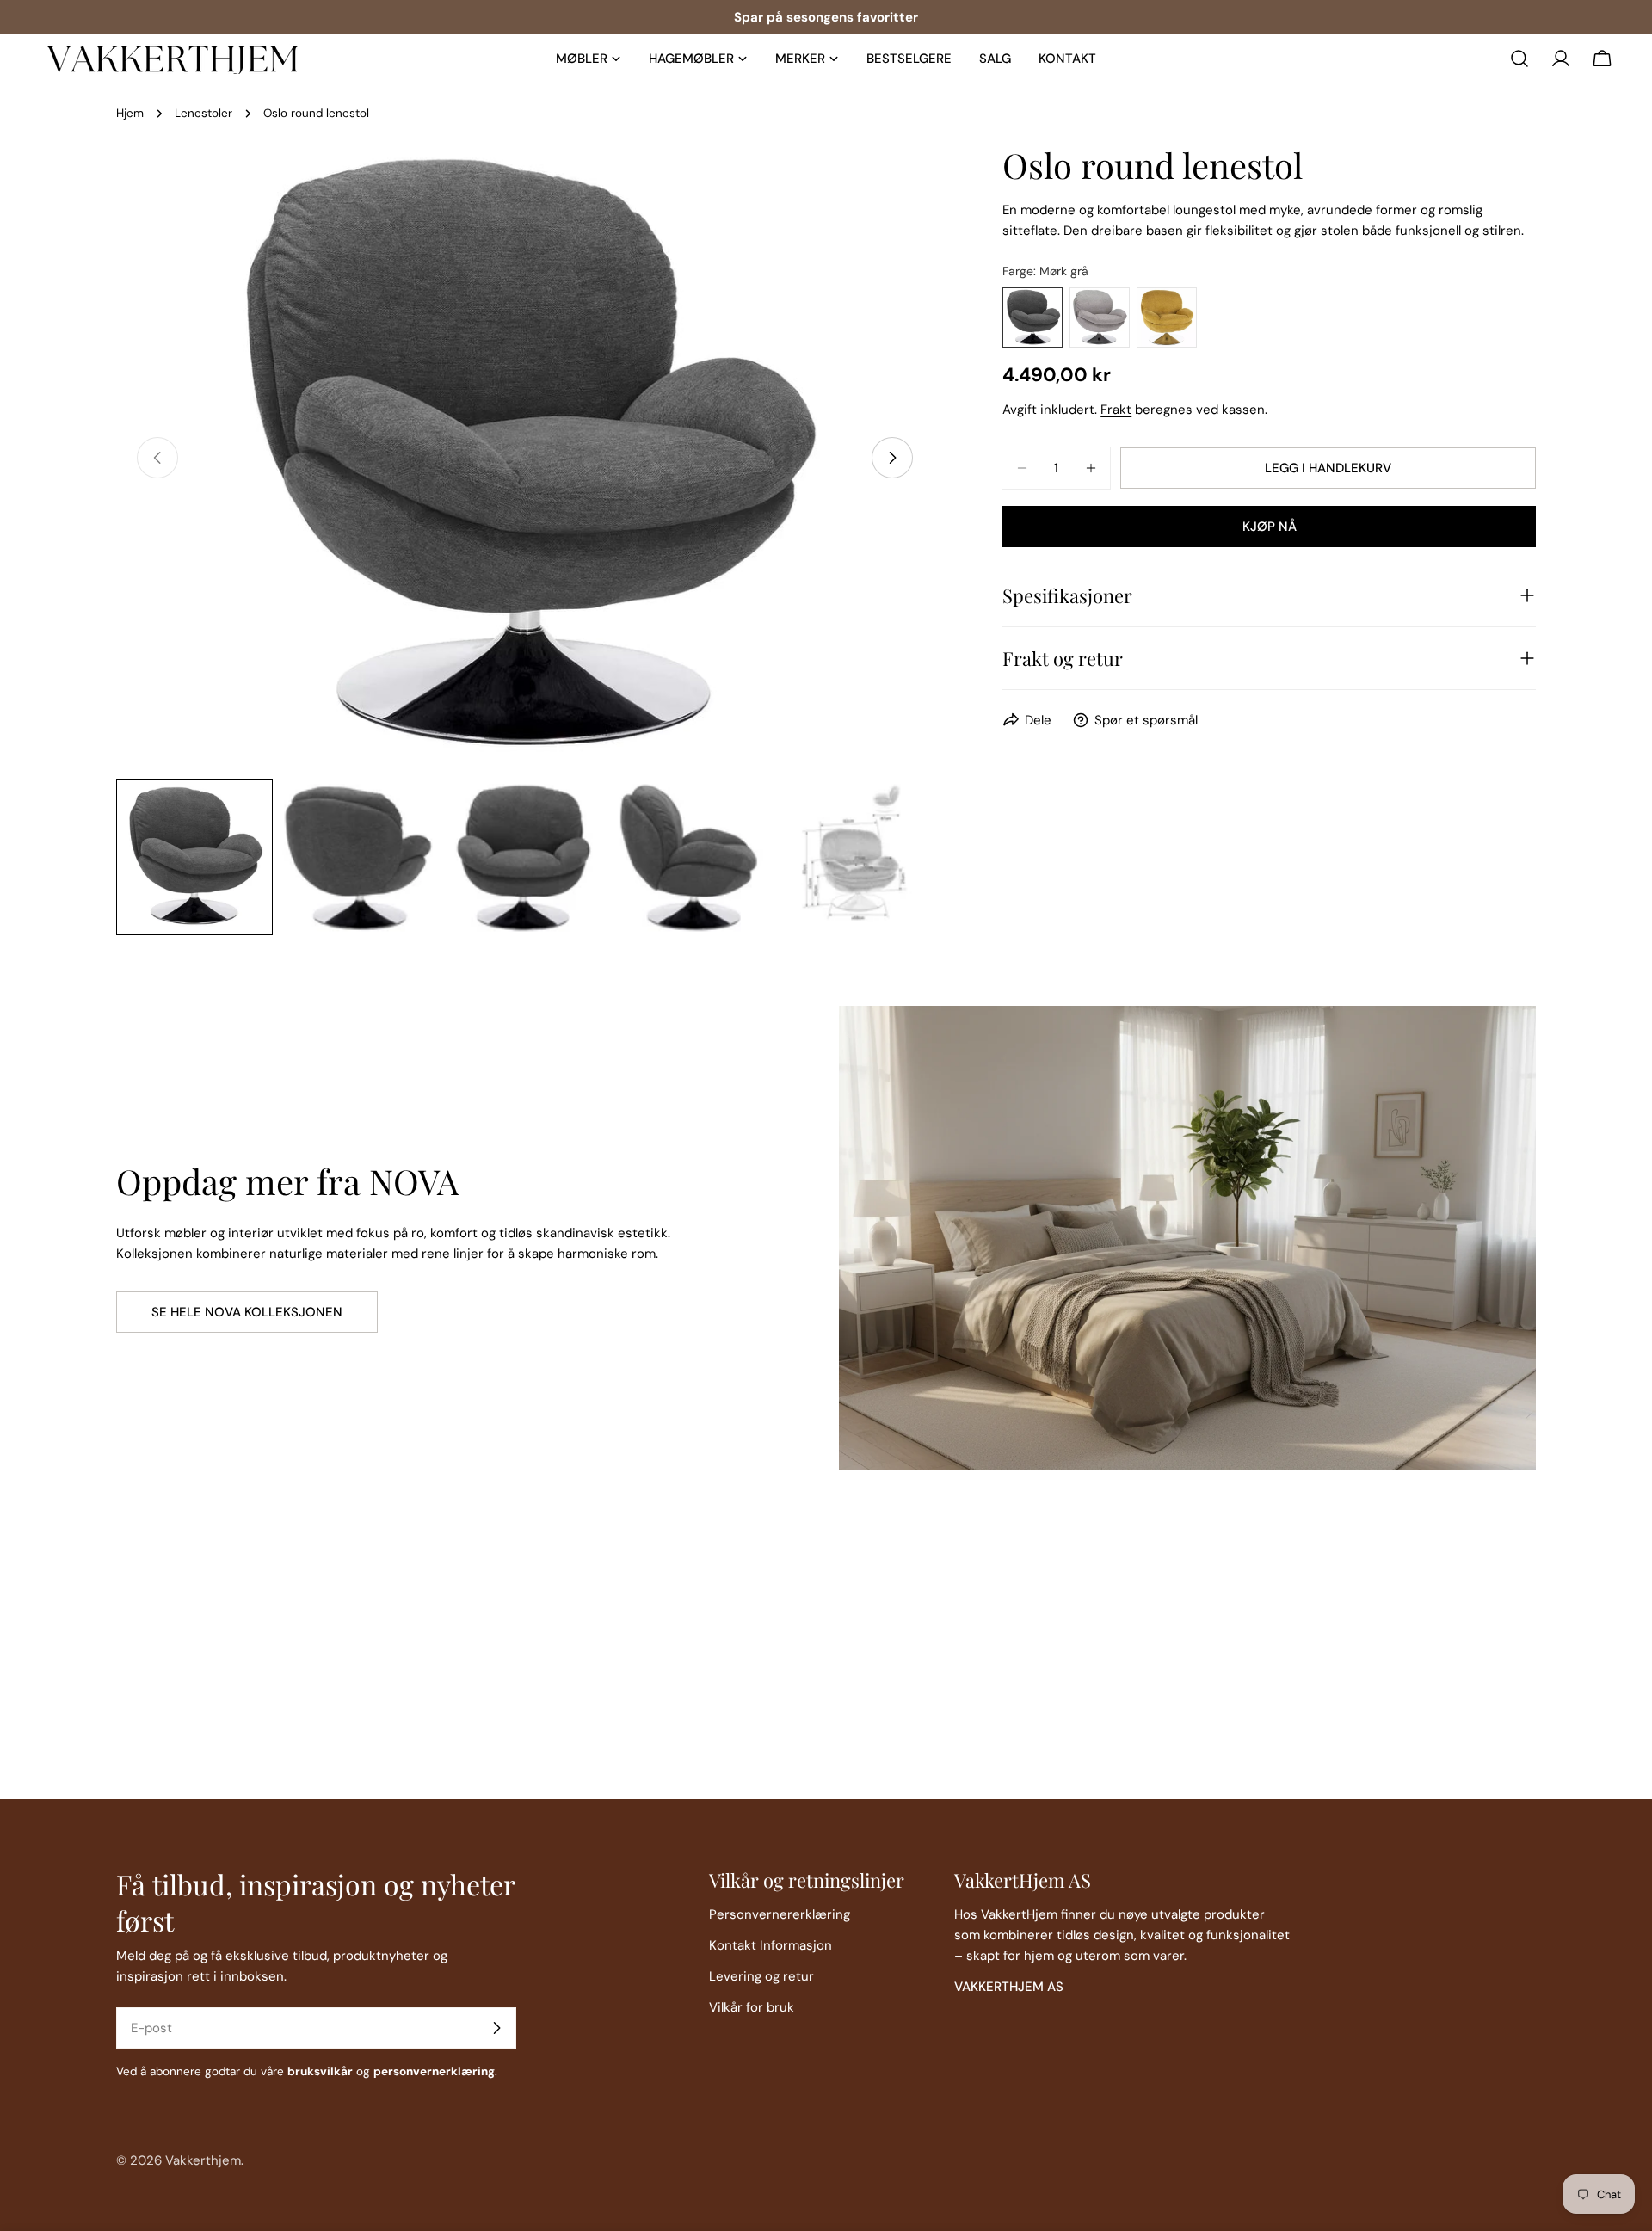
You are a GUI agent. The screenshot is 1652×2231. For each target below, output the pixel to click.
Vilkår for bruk (752, 2007)
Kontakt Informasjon (771, 1945)
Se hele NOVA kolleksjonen (247, 1312)
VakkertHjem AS (1009, 1987)
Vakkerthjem (203, 2160)
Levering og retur (761, 1976)
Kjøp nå (1270, 527)
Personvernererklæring (780, 1914)
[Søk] (1519, 59)
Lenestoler (203, 113)
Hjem (130, 113)
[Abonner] (496, 2028)
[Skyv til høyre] (892, 458)
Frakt (1116, 410)
